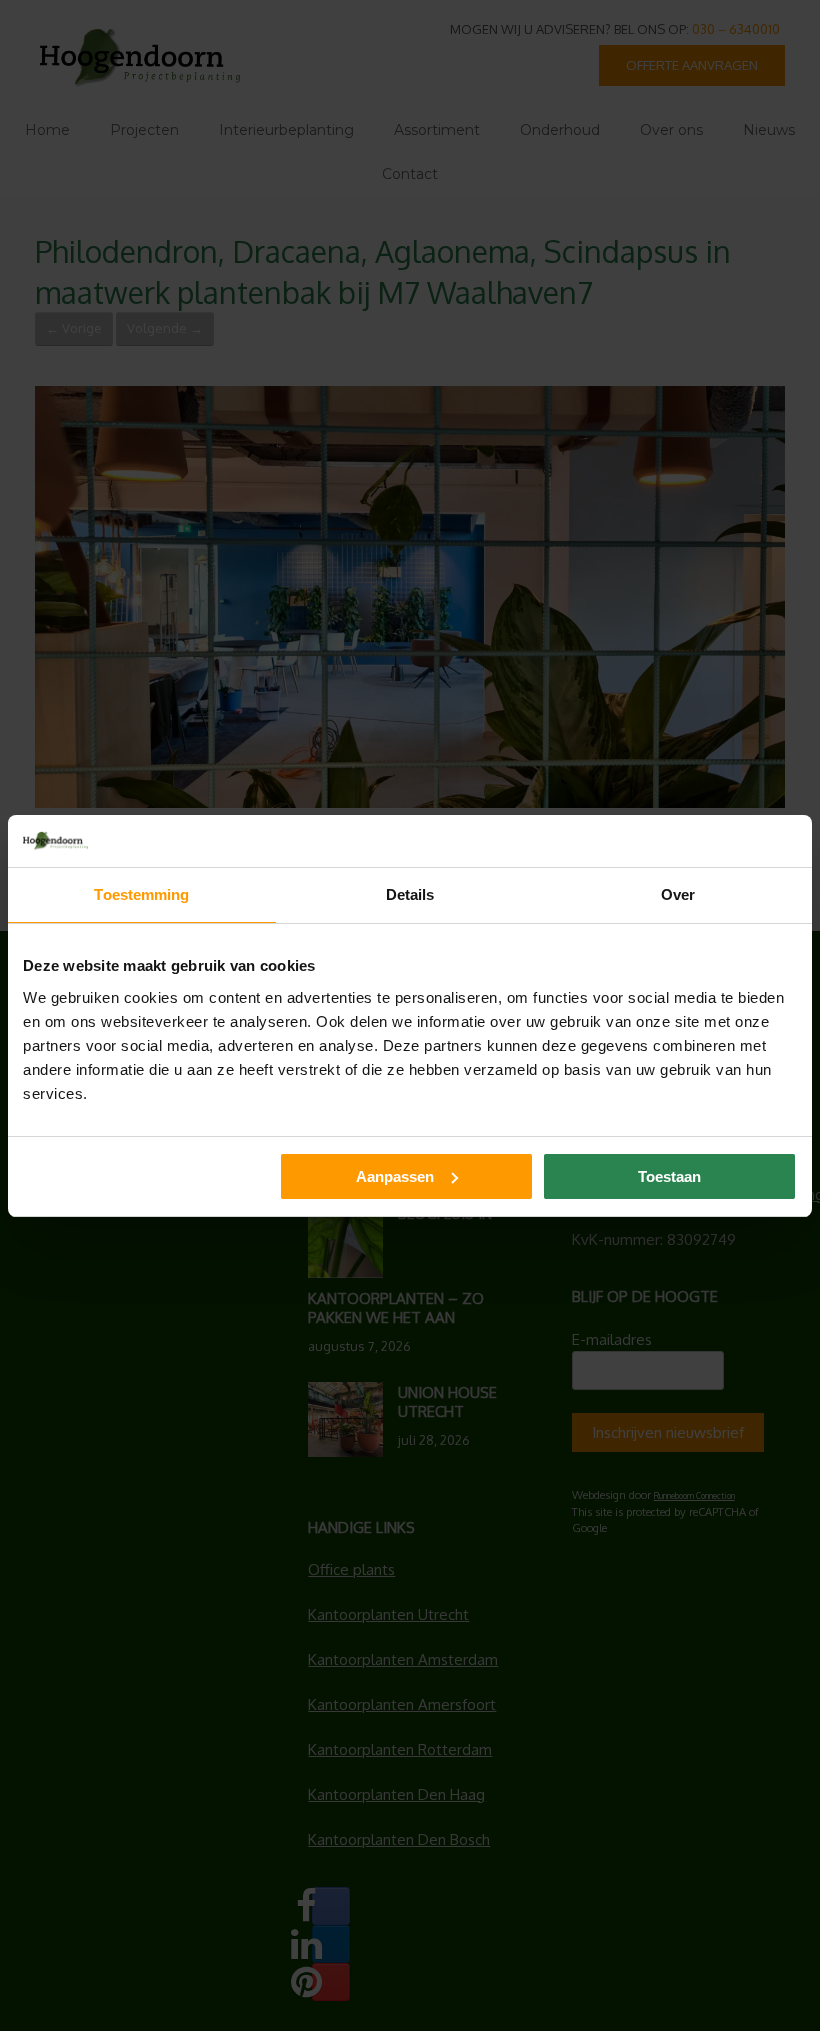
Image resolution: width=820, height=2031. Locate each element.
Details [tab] (410, 894)
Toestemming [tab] (141, 894)
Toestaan (669, 1176)
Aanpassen (395, 1176)
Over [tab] (678, 894)
